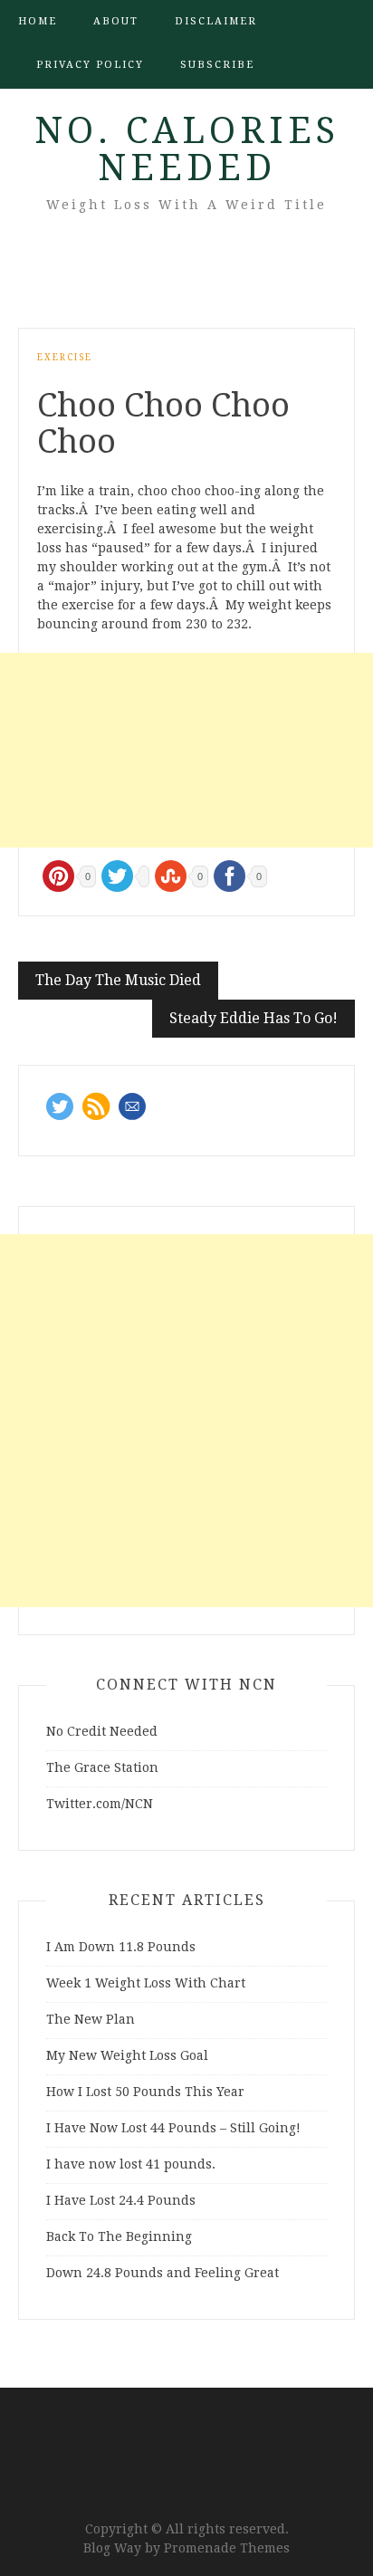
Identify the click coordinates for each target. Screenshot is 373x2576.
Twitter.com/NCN (100, 1804)
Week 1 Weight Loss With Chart (146, 1983)
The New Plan (91, 2019)
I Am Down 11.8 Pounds (121, 1947)
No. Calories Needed (187, 149)
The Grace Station (102, 1767)
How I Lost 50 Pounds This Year (145, 2092)
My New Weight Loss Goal (127, 2055)
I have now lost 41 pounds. (131, 2164)
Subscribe (217, 65)
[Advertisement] (186, 750)
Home (38, 21)
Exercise (65, 357)
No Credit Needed (102, 1731)
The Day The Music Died (118, 980)
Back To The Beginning (119, 2236)
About (116, 21)
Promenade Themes (227, 2548)
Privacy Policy (90, 65)
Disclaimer (216, 21)
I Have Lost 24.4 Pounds (121, 2200)
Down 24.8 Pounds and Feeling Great (163, 2273)
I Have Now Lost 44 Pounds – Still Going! (173, 2128)
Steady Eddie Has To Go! (253, 1018)
